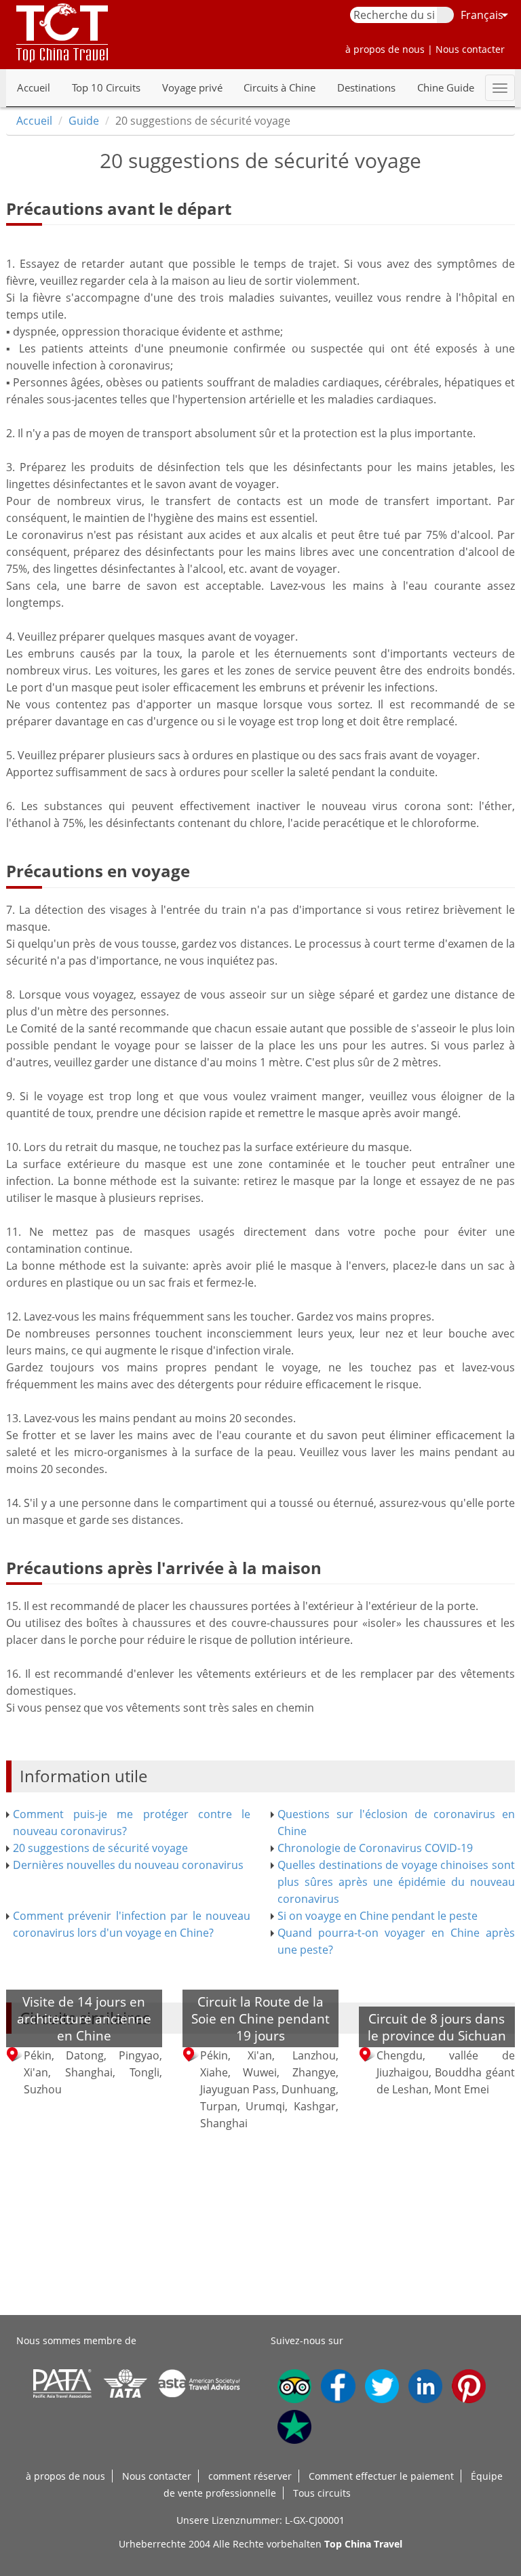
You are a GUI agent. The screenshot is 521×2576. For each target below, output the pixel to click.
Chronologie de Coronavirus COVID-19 (375, 1848)
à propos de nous (65, 2476)
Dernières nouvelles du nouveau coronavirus (128, 1865)
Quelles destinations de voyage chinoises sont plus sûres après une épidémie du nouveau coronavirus (396, 1882)
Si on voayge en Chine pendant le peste (378, 1916)
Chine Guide (446, 87)
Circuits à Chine (279, 87)
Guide (84, 121)
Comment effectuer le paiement (381, 2476)
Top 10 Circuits (106, 87)
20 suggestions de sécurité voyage (100, 1848)
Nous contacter (157, 2476)
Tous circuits (322, 2493)
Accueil (34, 87)
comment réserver (250, 2476)
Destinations (366, 87)
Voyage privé (192, 87)
